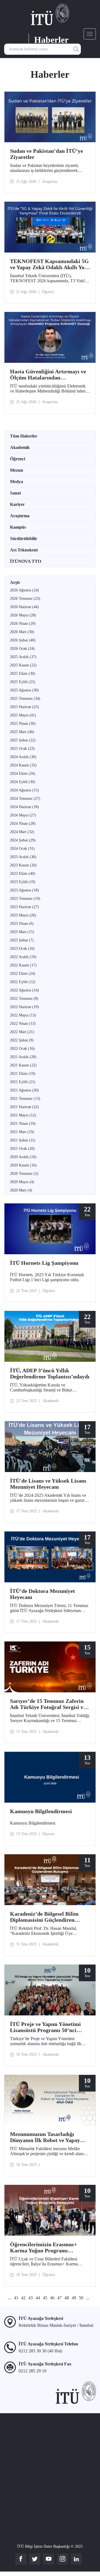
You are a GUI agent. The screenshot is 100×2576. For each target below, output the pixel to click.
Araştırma (20, 516)
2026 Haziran (24, 607)
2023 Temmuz (25, 899)
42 (23, 2298)
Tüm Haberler (24, 436)
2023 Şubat (22, 940)
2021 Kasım (23, 1065)
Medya (17, 482)
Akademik (20, 447)
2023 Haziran (24, 907)
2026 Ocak (22, 649)
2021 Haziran (24, 1107)
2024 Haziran (24, 807)
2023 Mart (22, 932)
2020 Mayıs (22, 1182)
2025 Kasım (23, 665)
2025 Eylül (23, 682)
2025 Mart (22, 732)
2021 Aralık (23, 1057)
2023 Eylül (23, 882)
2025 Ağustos (24, 690)
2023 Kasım (23, 865)
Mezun (17, 470)
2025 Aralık (23, 657)
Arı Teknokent (24, 550)
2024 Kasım (23, 765)
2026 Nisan (23, 624)
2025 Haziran (24, 707)
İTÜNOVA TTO (26, 561)
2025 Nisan (23, 724)
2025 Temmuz (25, 699)
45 (45, 2298)
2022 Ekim (23, 974)
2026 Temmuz (25, 599)
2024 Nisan (23, 824)
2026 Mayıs (23, 615)
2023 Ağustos (24, 890)
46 (52, 2298)
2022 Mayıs (23, 1015)
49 (74, 2298)
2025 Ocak (22, 749)
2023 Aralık (23, 857)
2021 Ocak (22, 1149)
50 (81, 2298)
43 (31, 2298)
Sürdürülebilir (24, 539)
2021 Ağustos (24, 1090)
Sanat (15, 493)
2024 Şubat (23, 840)
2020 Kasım (23, 1165)
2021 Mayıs (23, 1115)
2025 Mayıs (23, 715)
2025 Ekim (23, 674)
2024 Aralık (23, 757)
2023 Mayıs (23, 915)
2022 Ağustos (24, 990)
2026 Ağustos (24, 590)
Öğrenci (17, 459)
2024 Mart (22, 832)
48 (67, 2298)
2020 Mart (21, 1190)
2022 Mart (22, 1032)
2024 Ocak (22, 849)
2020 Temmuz (24, 1174)
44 (38, 2298)
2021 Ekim (23, 1074)
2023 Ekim (23, 874)
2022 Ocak (22, 1049)
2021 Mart (22, 1132)
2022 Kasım (23, 965)
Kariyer (17, 504)
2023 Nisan (22, 924)
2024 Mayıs (23, 815)
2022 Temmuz (24, 999)
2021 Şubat (23, 1140)
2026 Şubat (23, 640)
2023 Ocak (22, 949)
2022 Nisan (23, 1024)
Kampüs (18, 527)
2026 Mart (22, 632)
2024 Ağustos (24, 790)
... (9, 2298)
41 (16, 2298)
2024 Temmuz (25, 799)
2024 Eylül (23, 782)
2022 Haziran (24, 1007)
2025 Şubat (23, 740)
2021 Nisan (23, 1124)
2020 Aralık (23, 1157)
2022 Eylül (23, 982)
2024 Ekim (23, 774)
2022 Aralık (23, 957)
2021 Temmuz (25, 1099)
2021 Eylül (23, 1082)
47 (59, 2298)
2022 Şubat (22, 1040)
